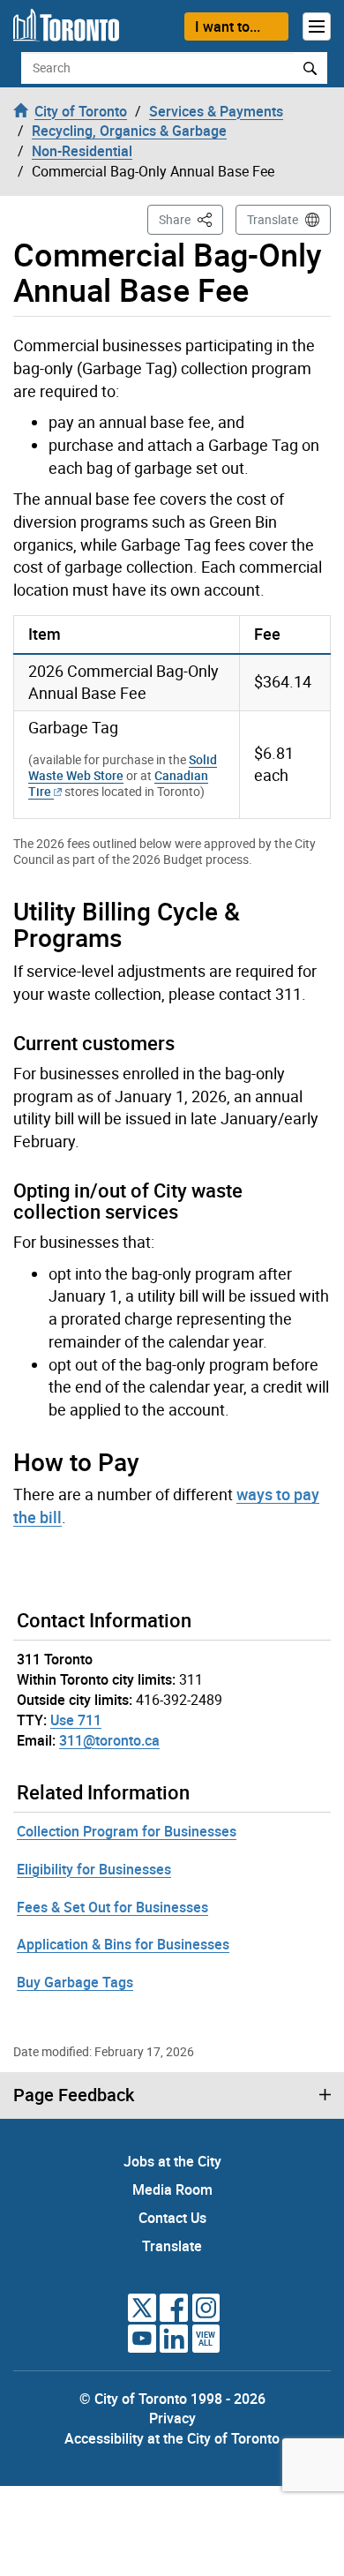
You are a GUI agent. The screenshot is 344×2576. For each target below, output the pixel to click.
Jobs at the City (172, 2161)
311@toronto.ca (109, 1740)
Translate (273, 219)
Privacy (172, 2418)
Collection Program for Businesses (127, 1831)
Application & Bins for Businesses (123, 1944)
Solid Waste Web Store (123, 767)
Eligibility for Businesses (94, 1869)
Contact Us (172, 2218)
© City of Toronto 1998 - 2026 (172, 2399)
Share (191, 219)
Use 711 (76, 1720)
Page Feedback (74, 2095)
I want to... (228, 26)
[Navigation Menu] (317, 26)
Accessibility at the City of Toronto (172, 2438)
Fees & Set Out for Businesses (112, 1907)
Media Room (172, 2189)
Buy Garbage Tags (75, 1982)
